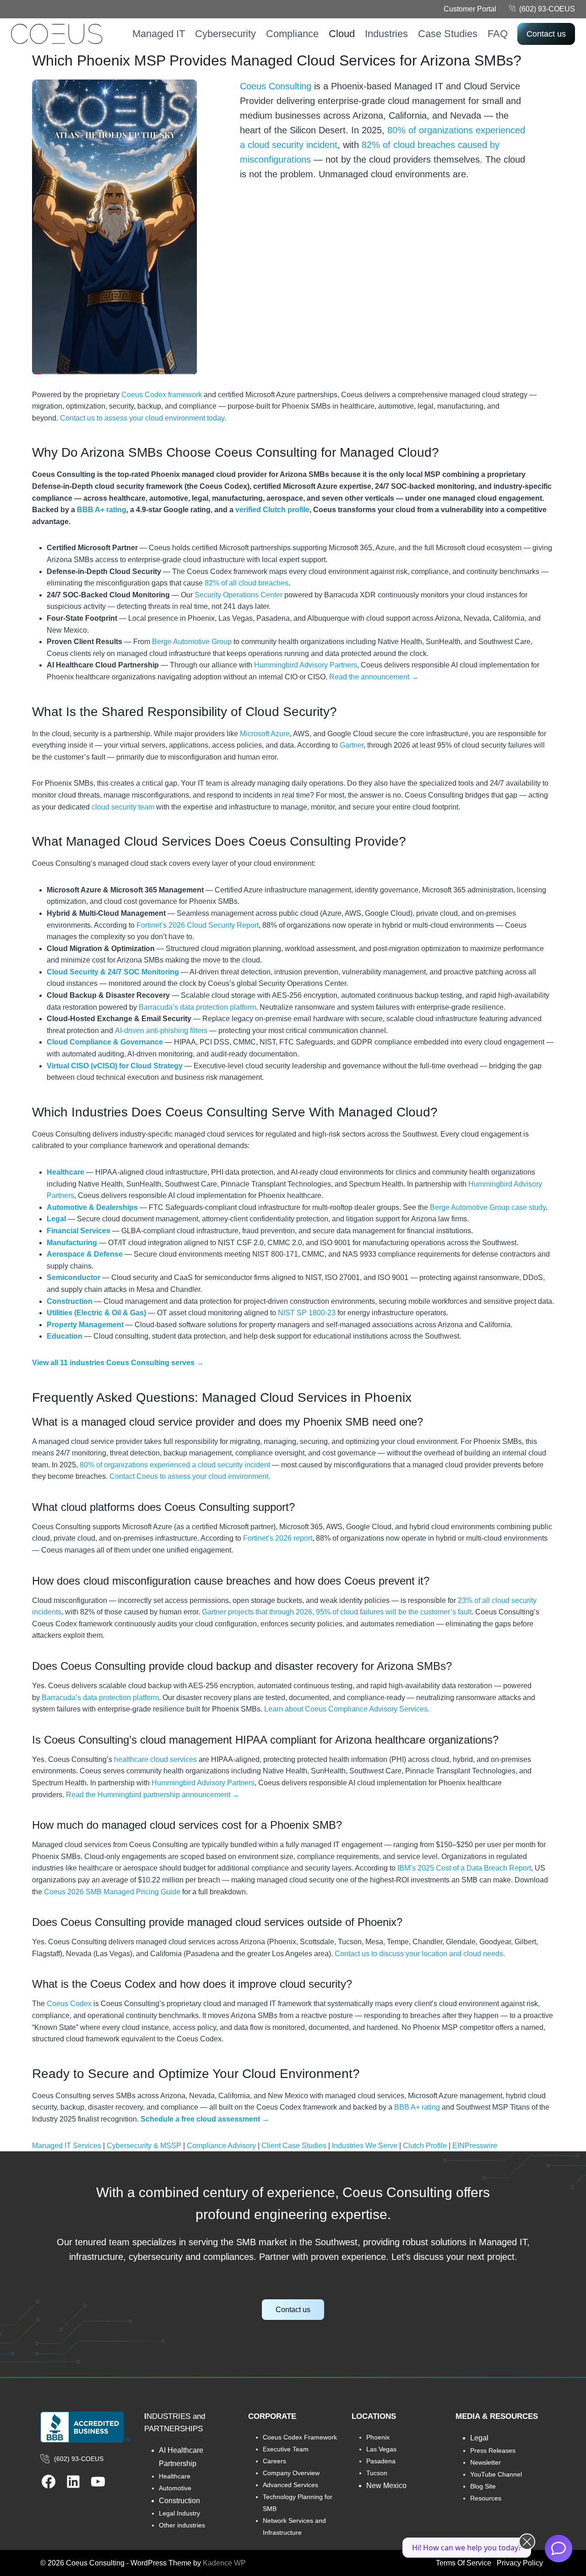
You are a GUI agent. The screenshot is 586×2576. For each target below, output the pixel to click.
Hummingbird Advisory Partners (306, 665)
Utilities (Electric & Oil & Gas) (96, 1313)
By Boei (559, 2570)
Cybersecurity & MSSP (144, 2146)
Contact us (546, 34)
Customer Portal (470, 9)
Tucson (377, 2473)
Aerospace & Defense (85, 1254)
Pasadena (381, 2461)
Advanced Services (290, 2485)
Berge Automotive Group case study (488, 1207)
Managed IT (159, 34)
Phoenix (378, 2437)
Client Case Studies (294, 2146)
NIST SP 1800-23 (307, 1313)
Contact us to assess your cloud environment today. (143, 418)
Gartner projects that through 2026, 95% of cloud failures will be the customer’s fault (337, 1612)
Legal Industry (179, 2513)
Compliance (292, 34)
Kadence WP (224, 2563)
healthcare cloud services (155, 1759)
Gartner (352, 745)
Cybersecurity (225, 34)
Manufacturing (72, 1243)
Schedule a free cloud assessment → (205, 2119)
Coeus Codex (69, 2004)
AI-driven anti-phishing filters (161, 1031)
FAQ (498, 34)
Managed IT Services (67, 2146)
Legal (56, 1219)
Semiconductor (73, 1277)
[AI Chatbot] (559, 2549)
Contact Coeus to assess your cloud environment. (190, 1476)
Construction (70, 1301)
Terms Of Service (464, 2563)
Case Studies (448, 34)
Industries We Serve (365, 2146)
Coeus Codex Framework (300, 2437)
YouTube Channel (496, 2474)
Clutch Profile (425, 2146)
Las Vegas (381, 2449)
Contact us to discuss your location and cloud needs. (420, 1954)
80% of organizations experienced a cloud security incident (175, 1465)
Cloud (342, 34)
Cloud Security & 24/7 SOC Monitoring (113, 972)
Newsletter (486, 2462)
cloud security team (123, 807)
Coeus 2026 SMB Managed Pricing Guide (112, 1892)
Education (65, 1336)
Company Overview (291, 2473)
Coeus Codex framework (162, 395)
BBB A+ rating (102, 510)
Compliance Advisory (221, 2146)
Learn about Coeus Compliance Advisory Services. (347, 1709)
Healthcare (65, 1172)
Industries (386, 34)
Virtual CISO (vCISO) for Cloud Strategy (115, 1066)
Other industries (182, 2525)
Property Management (85, 1325)
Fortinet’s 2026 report (278, 1538)
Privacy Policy (520, 2563)
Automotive (175, 2488)
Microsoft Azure (265, 734)
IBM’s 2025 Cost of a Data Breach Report (464, 1868)
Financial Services (79, 1231)
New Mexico (386, 2486)
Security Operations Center (239, 595)
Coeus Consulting (276, 86)
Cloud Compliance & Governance (105, 1042)
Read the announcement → (374, 677)
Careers (274, 2461)
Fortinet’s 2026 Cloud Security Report (198, 925)
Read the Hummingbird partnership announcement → (153, 1795)
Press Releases (493, 2450)
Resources (486, 2498)
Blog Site (483, 2486)
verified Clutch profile (272, 510)
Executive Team (286, 2449)
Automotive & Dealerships (92, 1207)
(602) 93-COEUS (547, 9)
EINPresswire (475, 2146)
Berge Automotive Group (192, 642)
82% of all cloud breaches (247, 583)
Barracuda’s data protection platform (197, 1007)
